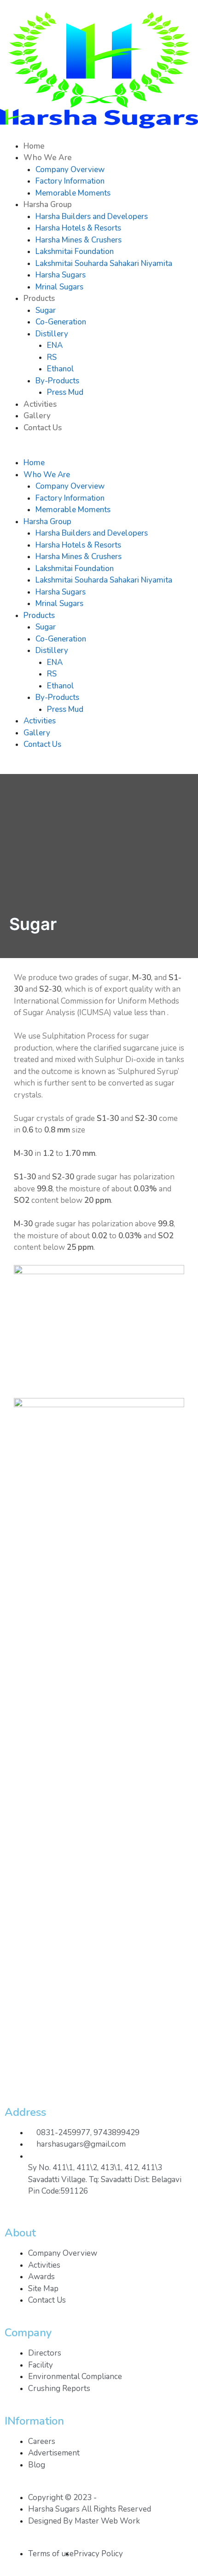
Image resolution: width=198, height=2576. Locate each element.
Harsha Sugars (61, 275)
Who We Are (48, 158)
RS (52, 357)
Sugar (46, 310)
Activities (40, 404)
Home (34, 146)
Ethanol (61, 369)
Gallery (37, 416)
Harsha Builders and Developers (92, 217)
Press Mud (65, 392)
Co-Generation (61, 322)
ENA (55, 345)
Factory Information (70, 181)
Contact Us (43, 428)
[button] (99, 451)
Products (39, 298)
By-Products (57, 381)
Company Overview (70, 170)
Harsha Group (48, 205)
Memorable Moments (73, 193)
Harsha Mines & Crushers (79, 240)
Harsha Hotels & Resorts (78, 228)
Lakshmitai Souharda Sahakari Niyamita (104, 263)
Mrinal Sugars (59, 287)
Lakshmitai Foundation (75, 251)
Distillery (52, 334)
